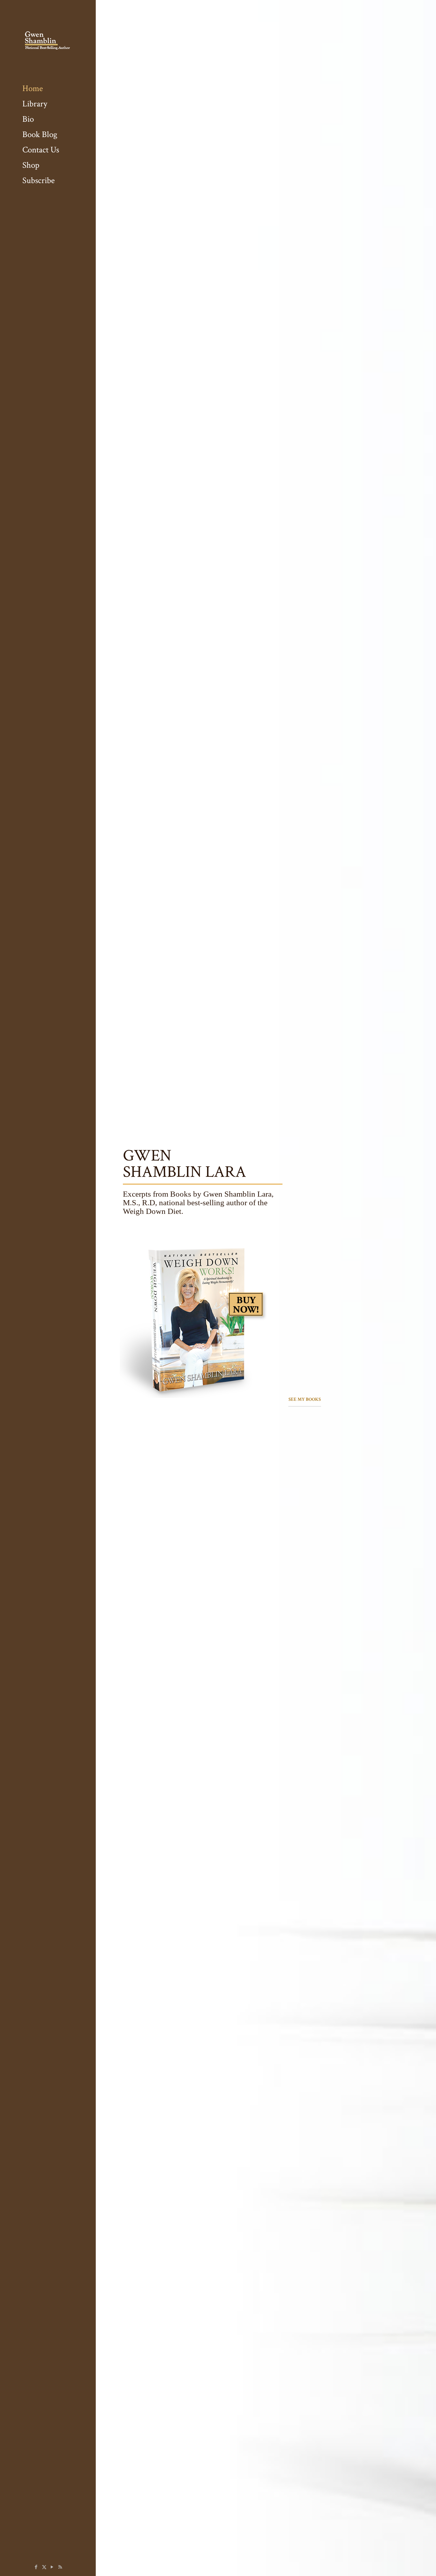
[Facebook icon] (36, 2567)
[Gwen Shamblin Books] (48, 40)
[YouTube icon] (52, 2567)
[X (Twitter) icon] (44, 2567)
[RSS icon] (60, 2567)
